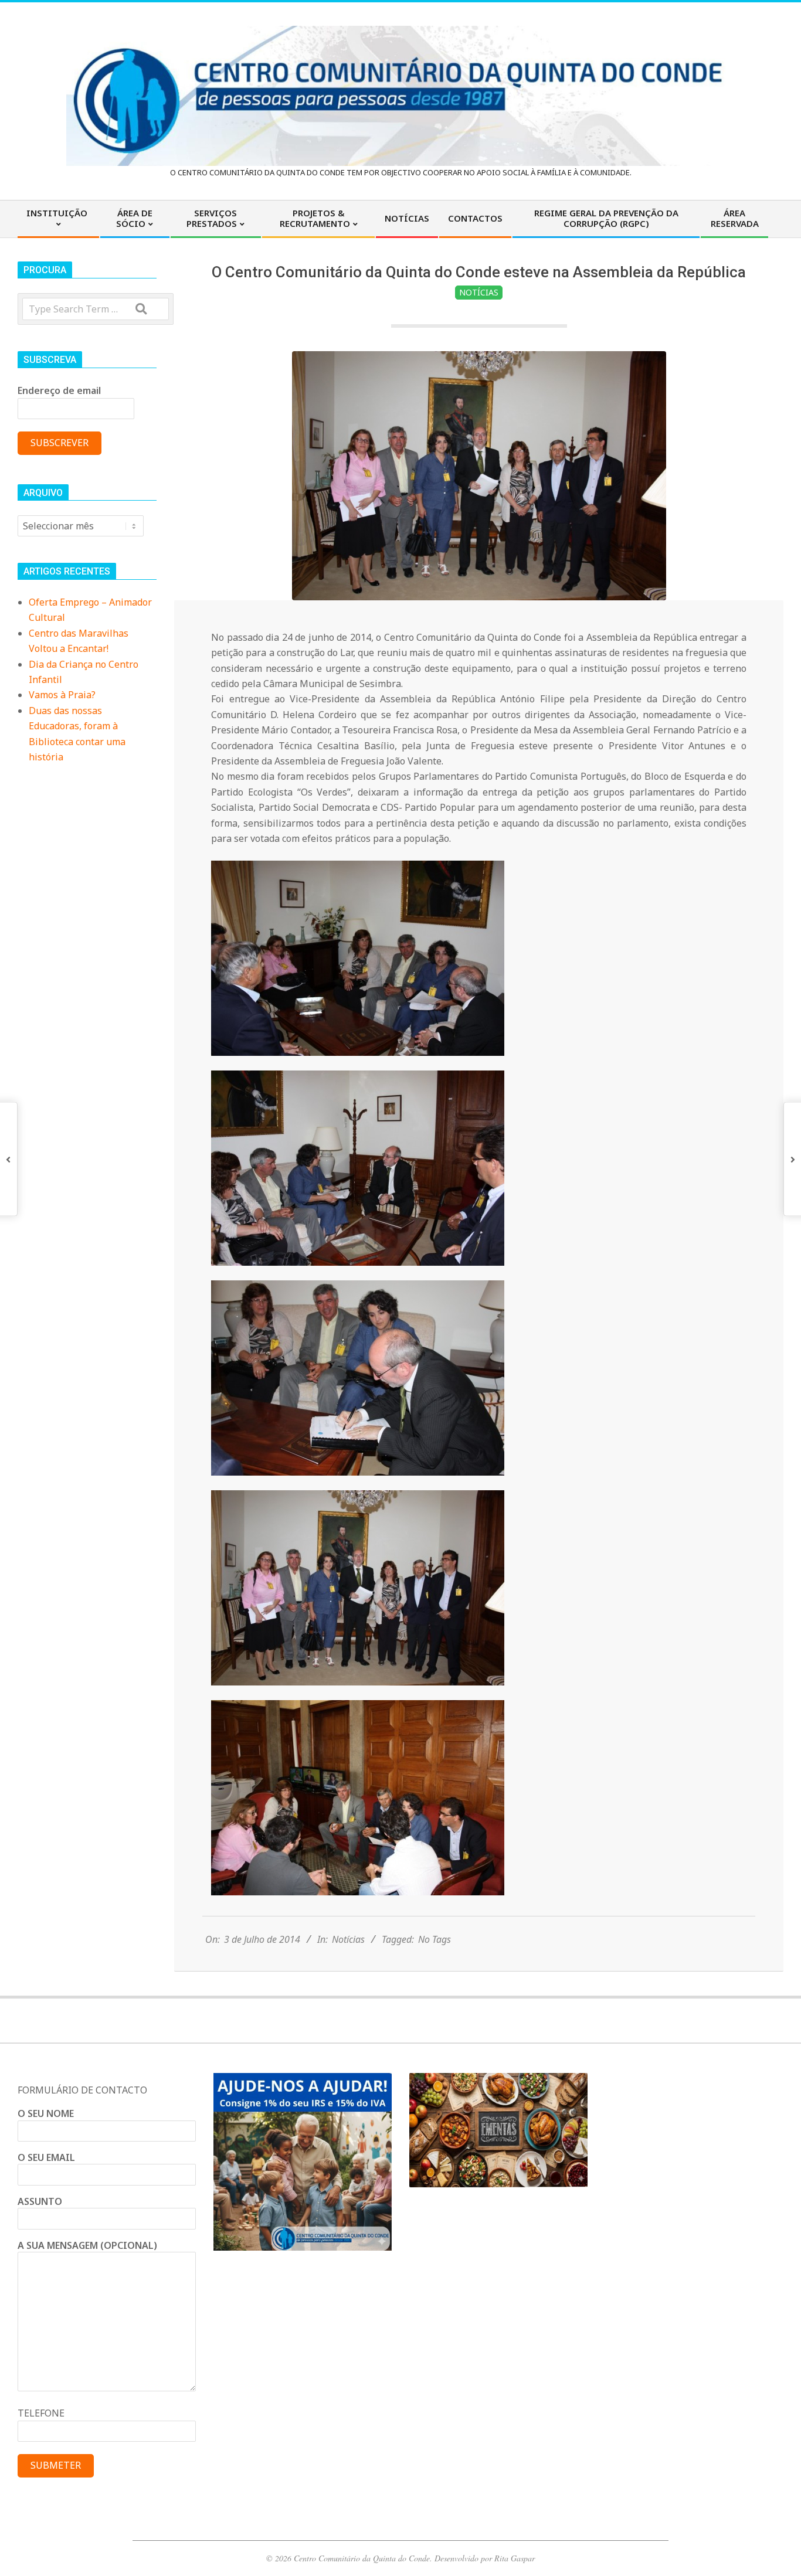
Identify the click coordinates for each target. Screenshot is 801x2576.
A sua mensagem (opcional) (87, 2245)
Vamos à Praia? (62, 695)
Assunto (40, 2201)
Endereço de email (59, 390)
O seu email (46, 2157)
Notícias (479, 292)
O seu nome (46, 2113)
